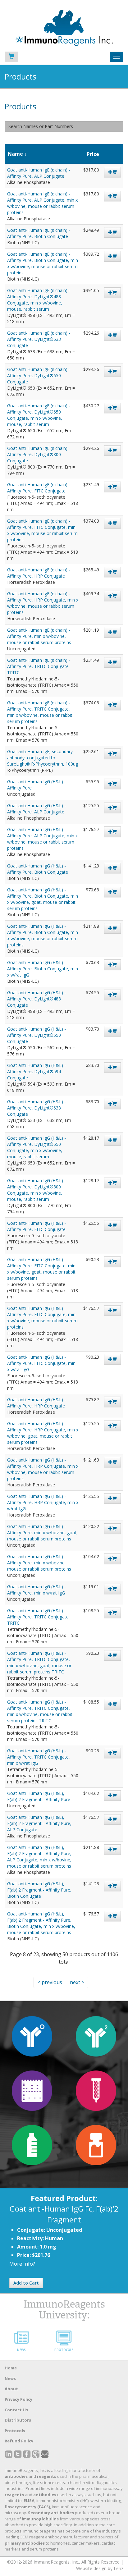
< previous (50, 1982)
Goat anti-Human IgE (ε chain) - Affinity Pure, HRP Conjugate (39, 573)
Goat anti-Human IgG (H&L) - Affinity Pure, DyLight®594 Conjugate (37, 1071)
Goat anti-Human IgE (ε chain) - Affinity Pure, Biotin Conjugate (39, 233)
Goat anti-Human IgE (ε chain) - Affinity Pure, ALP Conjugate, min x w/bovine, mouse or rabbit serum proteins (42, 203)
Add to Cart (26, 2283)
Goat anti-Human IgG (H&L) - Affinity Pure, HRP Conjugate (37, 1403)
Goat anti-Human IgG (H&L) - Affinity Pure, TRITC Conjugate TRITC (38, 1617)
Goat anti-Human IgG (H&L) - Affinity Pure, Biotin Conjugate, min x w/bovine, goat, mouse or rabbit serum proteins (43, 899)
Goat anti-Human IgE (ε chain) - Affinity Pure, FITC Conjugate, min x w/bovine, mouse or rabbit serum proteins (42, 530)
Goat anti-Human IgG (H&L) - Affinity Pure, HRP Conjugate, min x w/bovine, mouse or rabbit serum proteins (43, 1469)
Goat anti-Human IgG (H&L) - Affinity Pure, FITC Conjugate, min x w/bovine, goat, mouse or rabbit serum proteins (41, 1269)
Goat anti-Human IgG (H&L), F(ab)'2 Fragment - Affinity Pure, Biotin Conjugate (39, 1890)
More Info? (22, 2264)
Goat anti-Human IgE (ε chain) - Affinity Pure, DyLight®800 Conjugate (39, 454)
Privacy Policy (18, 2399)
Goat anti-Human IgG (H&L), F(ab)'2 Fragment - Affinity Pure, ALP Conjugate (39, 1823)
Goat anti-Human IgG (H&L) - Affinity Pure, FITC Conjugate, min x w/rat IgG (41, 1363)
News (10, 2378)
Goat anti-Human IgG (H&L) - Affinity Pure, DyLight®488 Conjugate (37, 999)
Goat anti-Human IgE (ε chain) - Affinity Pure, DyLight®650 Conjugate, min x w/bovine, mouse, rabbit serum (39, 415)
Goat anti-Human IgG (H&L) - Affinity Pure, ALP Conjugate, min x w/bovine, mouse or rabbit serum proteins (42, 839)
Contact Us (16, 2410)
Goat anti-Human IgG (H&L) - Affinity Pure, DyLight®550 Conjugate (37, 1035)
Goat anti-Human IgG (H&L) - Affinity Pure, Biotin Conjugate (38, 869)
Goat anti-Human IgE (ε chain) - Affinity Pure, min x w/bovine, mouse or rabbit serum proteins (39, 636)
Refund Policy (19, 2441)
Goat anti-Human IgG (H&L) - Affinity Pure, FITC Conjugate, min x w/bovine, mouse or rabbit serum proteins (42, 1318)
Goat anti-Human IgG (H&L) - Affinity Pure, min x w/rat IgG (37, 1590)
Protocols (15, 2431)
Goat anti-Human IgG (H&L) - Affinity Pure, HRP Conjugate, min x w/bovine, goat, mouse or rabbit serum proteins (43, 1433)
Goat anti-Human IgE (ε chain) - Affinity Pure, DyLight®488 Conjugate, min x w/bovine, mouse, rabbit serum (39, 300)
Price (93, 154)
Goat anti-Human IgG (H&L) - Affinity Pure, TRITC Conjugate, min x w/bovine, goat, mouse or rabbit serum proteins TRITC (39, 1662)
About (11, 2389)
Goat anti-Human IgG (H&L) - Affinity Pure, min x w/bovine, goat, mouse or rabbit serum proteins (42, 1533)
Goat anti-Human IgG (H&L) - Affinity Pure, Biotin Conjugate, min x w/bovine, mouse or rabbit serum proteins (43, 935)
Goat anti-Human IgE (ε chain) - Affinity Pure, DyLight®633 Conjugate (39, 339)
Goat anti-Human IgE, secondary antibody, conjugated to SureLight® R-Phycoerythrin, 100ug (43, 758)
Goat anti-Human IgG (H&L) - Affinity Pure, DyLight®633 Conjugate (37, 1108)
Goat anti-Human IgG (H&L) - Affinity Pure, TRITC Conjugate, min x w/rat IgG (39, 1757)
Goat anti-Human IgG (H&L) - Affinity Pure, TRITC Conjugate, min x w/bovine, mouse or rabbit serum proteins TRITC (40, 1711)
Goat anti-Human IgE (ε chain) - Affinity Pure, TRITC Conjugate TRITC (39, 666)
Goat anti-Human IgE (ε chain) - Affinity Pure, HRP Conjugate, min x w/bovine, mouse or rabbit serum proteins (43, 603)
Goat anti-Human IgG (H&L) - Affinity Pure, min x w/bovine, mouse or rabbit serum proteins (39, 1563)
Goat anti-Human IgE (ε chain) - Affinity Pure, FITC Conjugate (39, 488)
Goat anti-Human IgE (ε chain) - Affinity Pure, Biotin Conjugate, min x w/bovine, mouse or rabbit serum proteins (43, 263)
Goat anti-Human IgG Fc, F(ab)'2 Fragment (64, 2214)
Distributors (18, 2420)
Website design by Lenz (100, 2568)
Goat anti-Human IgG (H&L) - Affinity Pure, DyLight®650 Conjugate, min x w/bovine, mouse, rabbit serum (37, 1147)
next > (77, 1982)
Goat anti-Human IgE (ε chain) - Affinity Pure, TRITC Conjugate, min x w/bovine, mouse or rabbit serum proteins (40, 712)
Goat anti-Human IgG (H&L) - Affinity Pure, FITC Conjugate (37, 1226)
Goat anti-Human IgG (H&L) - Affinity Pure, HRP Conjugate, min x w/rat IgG (43, 1502)
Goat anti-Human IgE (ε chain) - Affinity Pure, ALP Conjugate (39, 173)
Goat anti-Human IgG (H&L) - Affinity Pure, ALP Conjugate (37, 809)
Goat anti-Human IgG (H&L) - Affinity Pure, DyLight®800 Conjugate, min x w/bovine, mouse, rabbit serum (37, 1190)
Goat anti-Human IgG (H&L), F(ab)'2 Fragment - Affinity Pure (39, 1796)
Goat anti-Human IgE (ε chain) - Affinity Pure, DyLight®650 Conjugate (39, 375)
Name (15, 154)
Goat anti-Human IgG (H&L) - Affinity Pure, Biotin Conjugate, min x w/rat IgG (43, 969)
